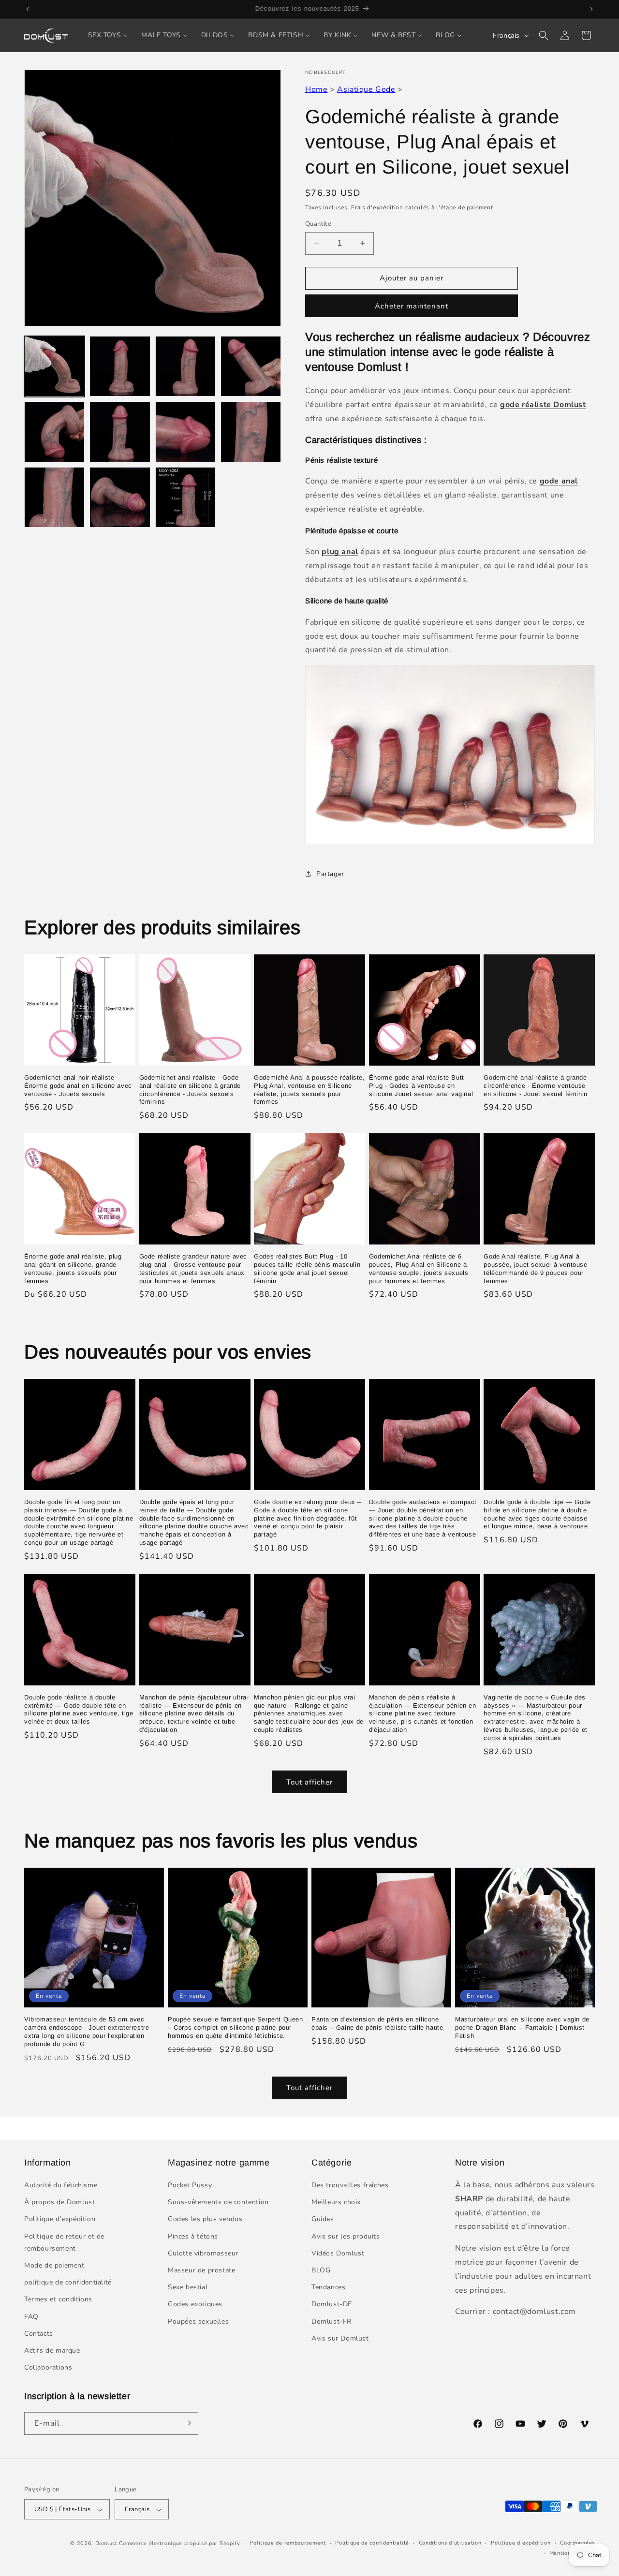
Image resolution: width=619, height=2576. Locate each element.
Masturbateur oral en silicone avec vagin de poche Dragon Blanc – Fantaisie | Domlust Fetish (522, 2027)
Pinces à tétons (193, 2236)
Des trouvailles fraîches (350, 2186)
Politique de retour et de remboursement (64, 2242)
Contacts (39, 2334)
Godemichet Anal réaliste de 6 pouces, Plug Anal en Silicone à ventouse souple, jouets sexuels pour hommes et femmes (419, 1269)
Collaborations (48, 2368)
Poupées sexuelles (198, 2321)
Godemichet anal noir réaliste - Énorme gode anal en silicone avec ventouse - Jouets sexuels (78, 1086)
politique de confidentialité (68, 2283)
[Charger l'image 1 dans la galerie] (54, 366)
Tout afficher (309, 1782)
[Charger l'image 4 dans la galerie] (251, 366)
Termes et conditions (58, 2300)
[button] (544, 35)
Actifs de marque (52, 2351)
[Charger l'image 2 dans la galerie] (120, 366)
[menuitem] (108, 35)
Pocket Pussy (190, 2186)
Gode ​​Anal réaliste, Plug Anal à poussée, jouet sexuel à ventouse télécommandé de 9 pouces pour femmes (535, 1269)
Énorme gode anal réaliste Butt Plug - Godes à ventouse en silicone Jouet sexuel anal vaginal (421, 1086)
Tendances (328, 2288)
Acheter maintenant (412, 306)
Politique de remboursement (287, 2543)
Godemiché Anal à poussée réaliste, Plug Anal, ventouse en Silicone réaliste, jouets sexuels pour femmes (309, 1090)
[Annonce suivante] (591, 9)
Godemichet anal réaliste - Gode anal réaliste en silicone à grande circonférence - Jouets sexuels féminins (190, 1090)
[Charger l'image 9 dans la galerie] (54, 497)
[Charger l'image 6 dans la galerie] (120, 432)
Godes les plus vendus (205, 2219)
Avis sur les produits (346, 2236)
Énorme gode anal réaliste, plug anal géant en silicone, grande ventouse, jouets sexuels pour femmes (73, 1269)
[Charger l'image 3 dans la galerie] (185, 366)
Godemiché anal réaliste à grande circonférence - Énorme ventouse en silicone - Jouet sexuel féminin (535, 1086)
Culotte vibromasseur (203, 2254)
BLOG (321, 2271)
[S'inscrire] (187, 2423)
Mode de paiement (54, 2266)
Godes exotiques (195, 2305)
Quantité (318, 224)
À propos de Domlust (59, 2203)
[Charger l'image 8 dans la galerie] (251, 432)
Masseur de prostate (201, 2271)
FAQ (31, 2317)
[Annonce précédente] (28, 9)
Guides (323, 2219)
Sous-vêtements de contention (218, 2203)
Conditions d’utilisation (450, 2543)
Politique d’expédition (521, 2543)
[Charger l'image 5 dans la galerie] (54, 432)
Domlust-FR (332, 2321)
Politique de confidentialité (372, 2543)
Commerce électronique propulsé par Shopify (179, 2544)
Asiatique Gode (366, 89)
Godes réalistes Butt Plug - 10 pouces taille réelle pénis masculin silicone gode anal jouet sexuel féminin (307, 1269)
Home (316, 89)
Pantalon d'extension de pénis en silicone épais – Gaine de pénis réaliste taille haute (377, 2023)
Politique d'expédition (60, 2219)
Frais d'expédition (377, 207)
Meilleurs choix (336, 2203)
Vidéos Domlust (338, 2254)
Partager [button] (330, 874)
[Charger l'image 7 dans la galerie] (185, 432)
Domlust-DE (332, 2305)
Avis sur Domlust (340, 2338)
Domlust (106, 2544)
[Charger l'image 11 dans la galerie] (185, 497)
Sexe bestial (188, 2288)
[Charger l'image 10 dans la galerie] (120, 497)
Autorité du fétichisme (61, 2186)
